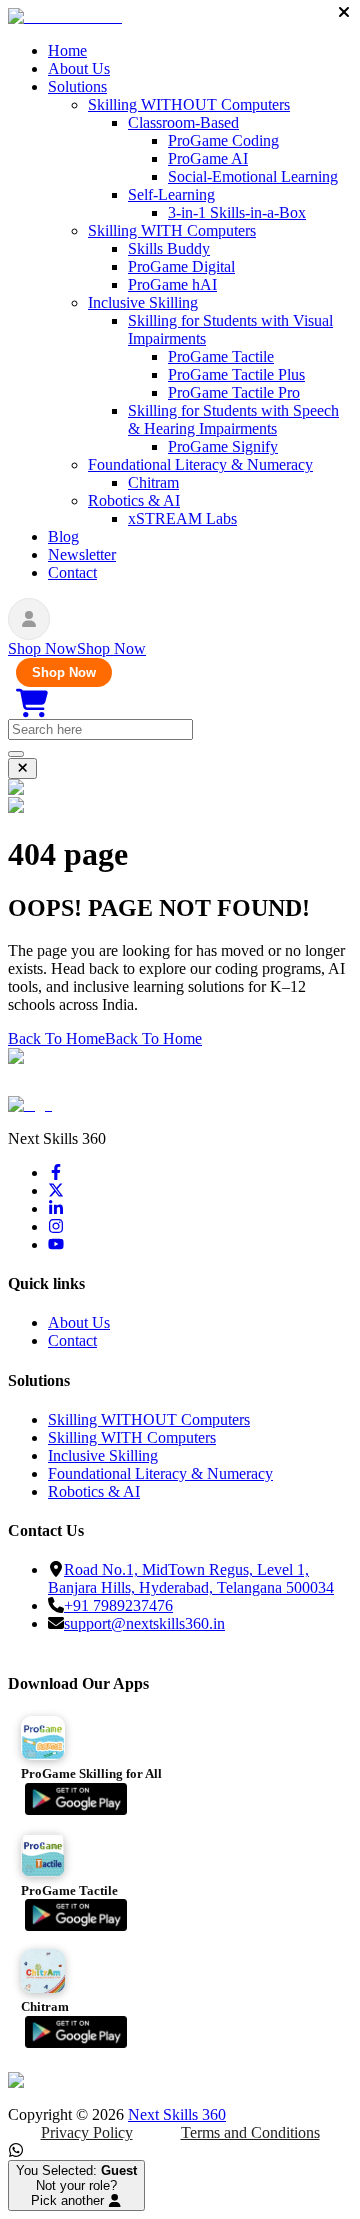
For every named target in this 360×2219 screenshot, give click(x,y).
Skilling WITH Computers (172, 230)
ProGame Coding (223, 140)
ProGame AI (208, 158)
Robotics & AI (134, 500)
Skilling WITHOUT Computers (189, 104)
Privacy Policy (87, 2132)
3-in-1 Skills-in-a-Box (237, 212)
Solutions (77, 86)
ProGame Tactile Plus (236, 374)
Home (67, 50)
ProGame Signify (223, 446)
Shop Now (64, 672)
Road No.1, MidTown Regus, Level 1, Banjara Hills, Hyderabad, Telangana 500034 (191, 1578)
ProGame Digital (181, 266)
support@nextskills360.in (144, 1623)
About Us (79, 68)
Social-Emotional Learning (253, 176)
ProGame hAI (172, 284)
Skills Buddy (169, 248)
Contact (72, 572)
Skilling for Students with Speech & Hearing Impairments (233, 419)
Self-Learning (171, 194)
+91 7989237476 (118, 1605)
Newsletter (82, 554)
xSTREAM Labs (182, 518)
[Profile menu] (29, 619)
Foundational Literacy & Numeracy (200, 464)
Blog (63, 536)
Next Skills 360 (177, 2114)
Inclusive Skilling (143, 302)
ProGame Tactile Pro (234, 392)
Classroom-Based (183, 122)
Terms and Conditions (250, 2132)
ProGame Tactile (221, 356)
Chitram (153, 482)
